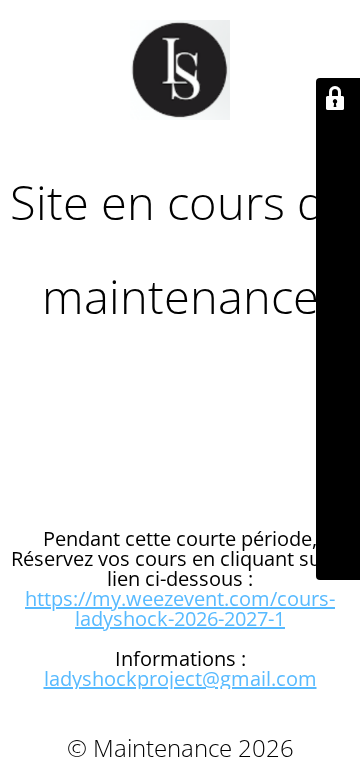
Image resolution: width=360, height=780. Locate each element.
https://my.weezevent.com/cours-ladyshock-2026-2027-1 (180, 608)
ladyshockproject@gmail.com (180, 678)
